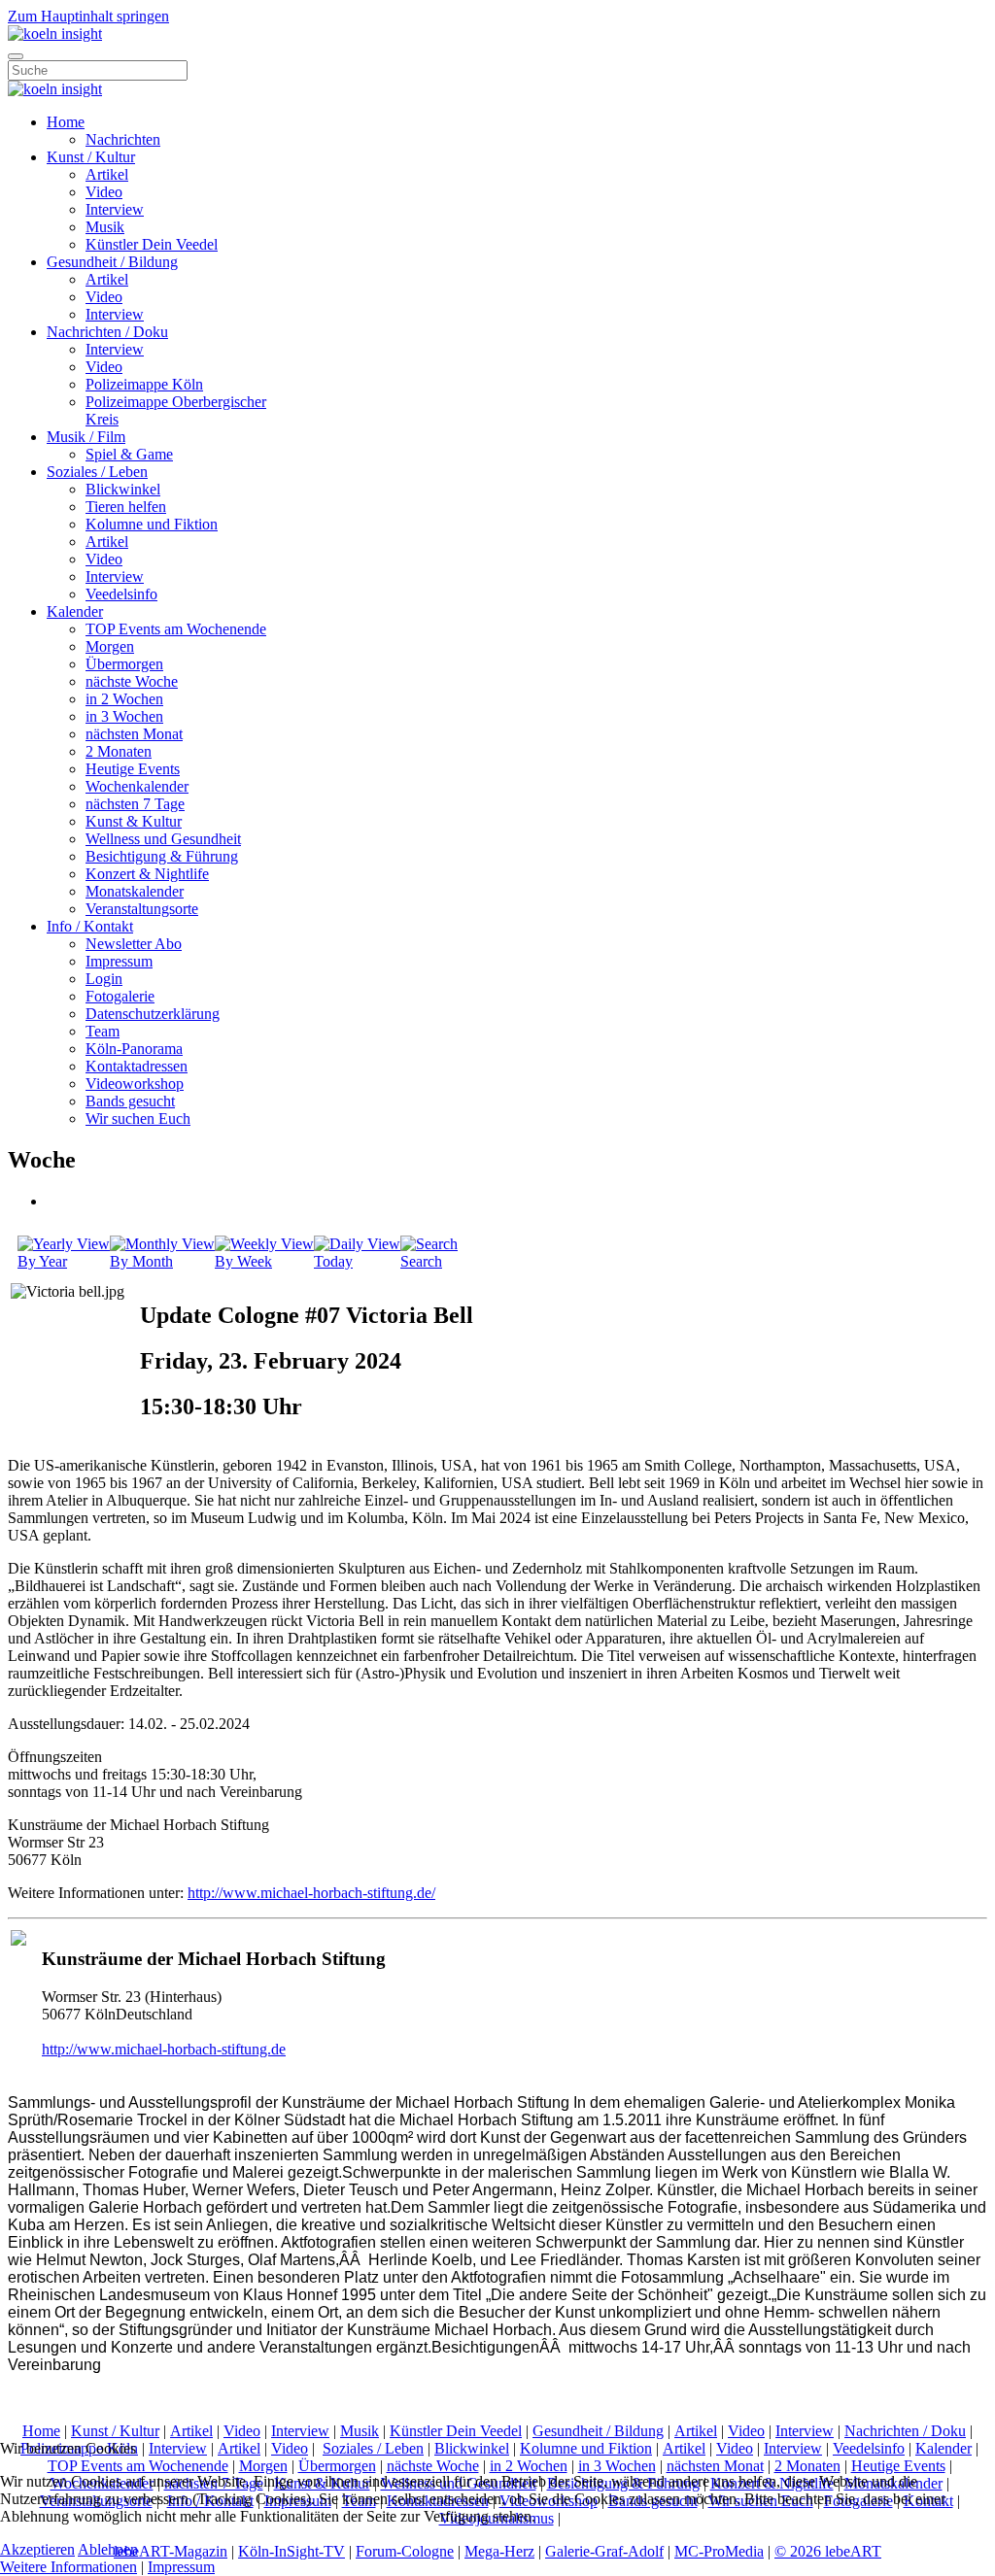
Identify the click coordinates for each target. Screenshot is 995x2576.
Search (421, 1261)
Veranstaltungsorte (142, 909)
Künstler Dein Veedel (152, 244)
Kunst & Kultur (134, 821)
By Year (42, 1261)
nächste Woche (132, 681)
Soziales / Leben (97, 472)
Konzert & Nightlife (147, 874)
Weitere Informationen (69, 2567)
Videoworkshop (135, 1084)
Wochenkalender (137, 786)
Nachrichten (123, 139)
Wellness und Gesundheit (163, 839)
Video (104, 192)
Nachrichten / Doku (107, 332)
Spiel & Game (129, 454)
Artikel (107, 174)
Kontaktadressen (137, 1066)
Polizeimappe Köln (144, 384)
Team (103, 1031)
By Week (243, 1261)
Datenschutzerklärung (153, 1014)
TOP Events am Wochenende (176, 629)
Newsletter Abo (134, 944)
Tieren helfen (126, 507)
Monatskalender (135, 891)
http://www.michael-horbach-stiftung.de (164, 2049)
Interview (115, 209)
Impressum (119, 961)
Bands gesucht (130, 1101)
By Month (141, 1261)
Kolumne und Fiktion (152, 524)
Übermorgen (124, 664)
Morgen (110, 646)
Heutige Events (133, 769)
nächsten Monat (134, 734)
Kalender (75, 611)
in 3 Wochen (124, 716)
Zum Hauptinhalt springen (88, 16)
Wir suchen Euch (138, 1119)
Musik (105, 227)
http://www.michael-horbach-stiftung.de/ (311, 1893)
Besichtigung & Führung (162, 856)
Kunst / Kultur (91, 157)
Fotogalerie (120, 996)
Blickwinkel (123, 489)
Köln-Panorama (134, 1049)
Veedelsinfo (121, 594)
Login (104, 979)
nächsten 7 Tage (135, 804)
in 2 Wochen (124, 699)
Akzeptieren (37, 2549)
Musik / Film (86, 437)
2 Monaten (119, 751)
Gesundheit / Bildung (112, 262)
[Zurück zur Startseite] (55, 34)
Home (66, 122)
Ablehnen (108, 2549)
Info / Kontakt (90, 926)
